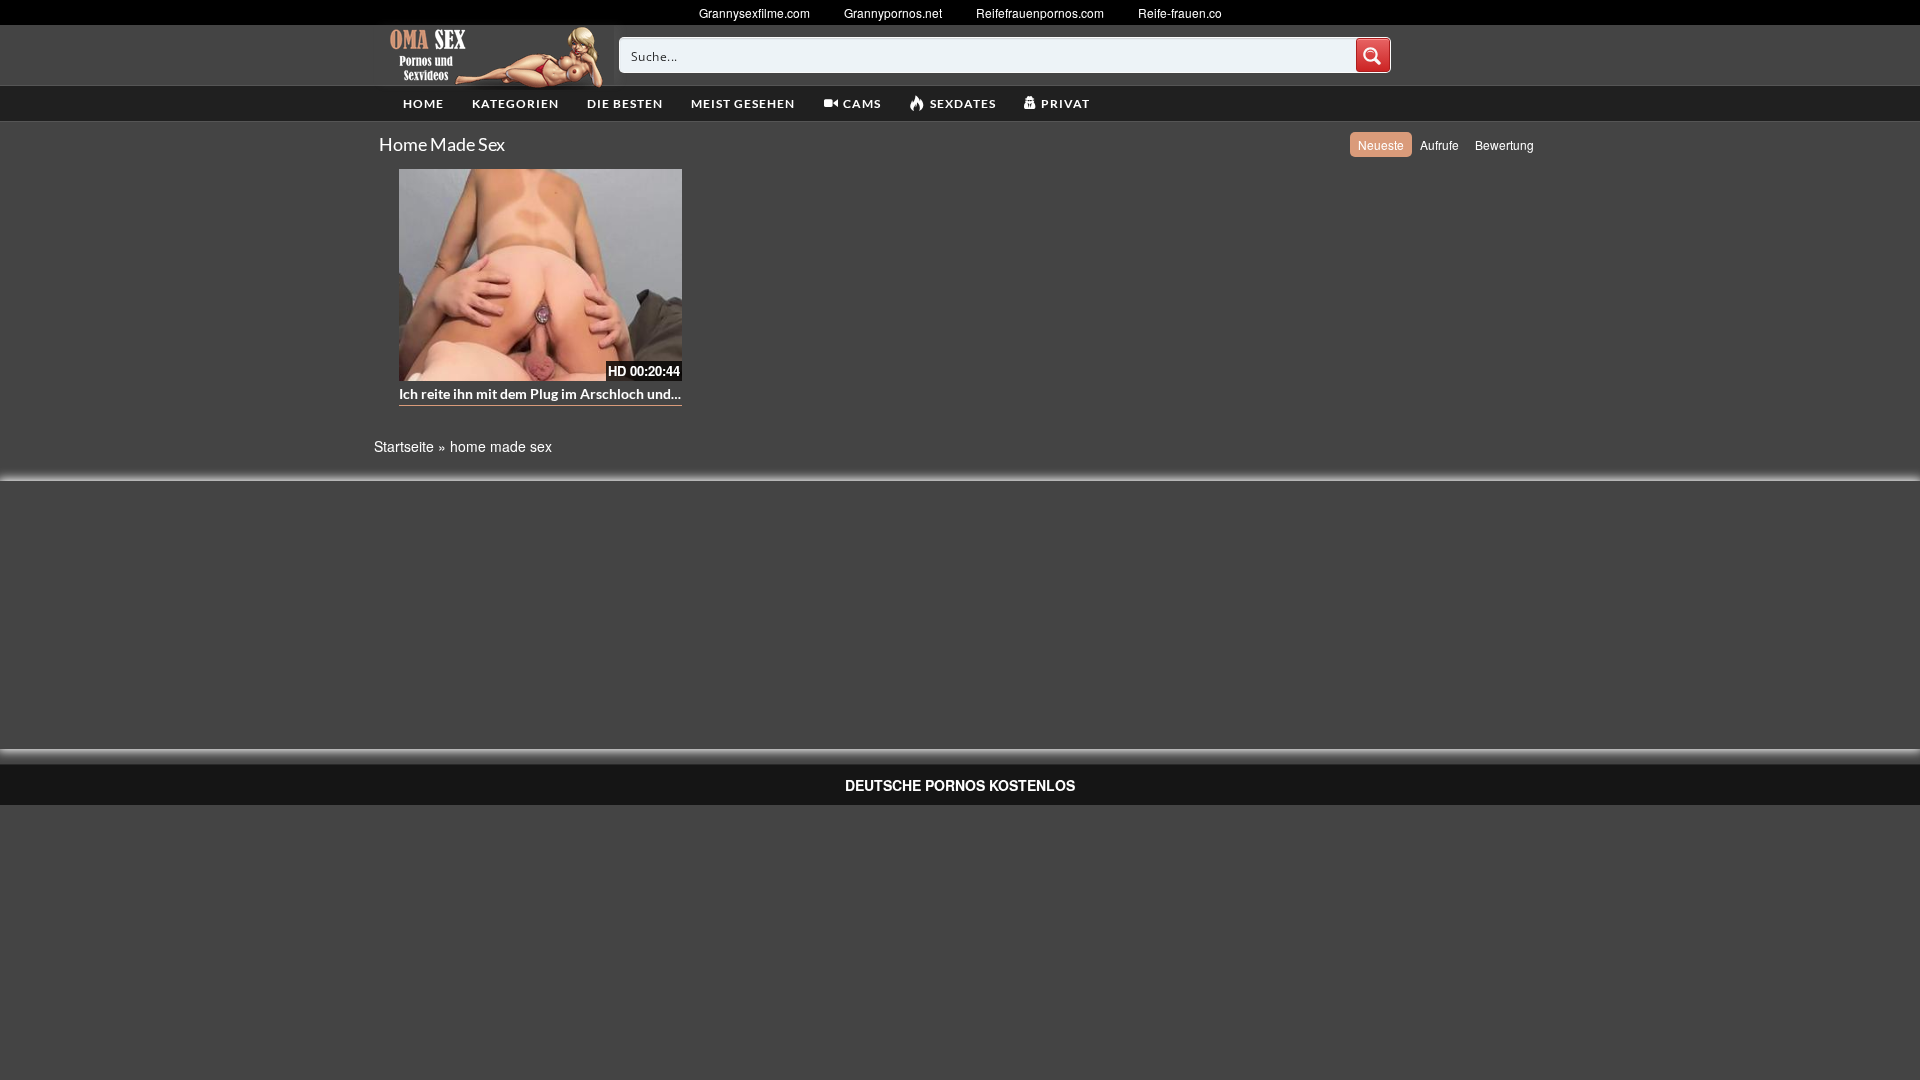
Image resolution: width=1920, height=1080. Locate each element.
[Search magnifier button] (1373, 55)
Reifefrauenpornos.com (1040, 12)
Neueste (1381, 144)
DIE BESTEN (625, 103)
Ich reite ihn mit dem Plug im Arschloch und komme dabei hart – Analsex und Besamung (672, 393)
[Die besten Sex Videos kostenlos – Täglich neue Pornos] (493, 55)
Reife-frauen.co (1180, 12)
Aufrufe (1439, 144)
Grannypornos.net (893, 12)
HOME (423, 103)
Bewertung (1504, 144)
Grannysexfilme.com (754, 12)
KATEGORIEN (515, 103)
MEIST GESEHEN (743, 103)
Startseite (404, 446)
